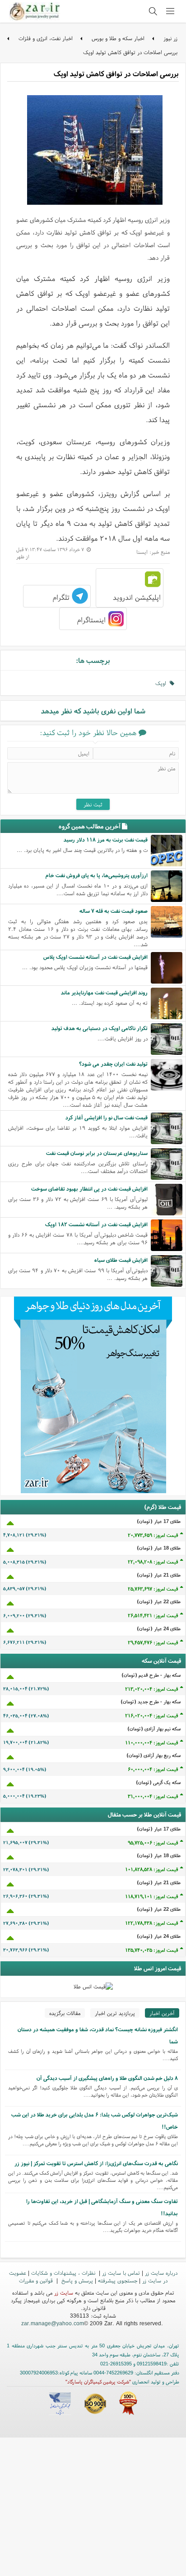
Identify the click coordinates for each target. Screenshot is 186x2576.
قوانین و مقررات (37, 2280)
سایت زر (64, 2293)
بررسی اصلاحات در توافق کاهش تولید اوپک (130, 52)
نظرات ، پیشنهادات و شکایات (64, 2273)
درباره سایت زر (161, 2273)
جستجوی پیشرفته (118, 2280)
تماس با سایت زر (121, 2273)
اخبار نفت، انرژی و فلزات (46, 38)
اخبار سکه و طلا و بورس (118, 38)
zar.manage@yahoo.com (53, 2323)
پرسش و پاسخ (76, 2280)
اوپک (163, 683)
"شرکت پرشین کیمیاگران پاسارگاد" (98, 2382)
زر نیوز (170, 38)
